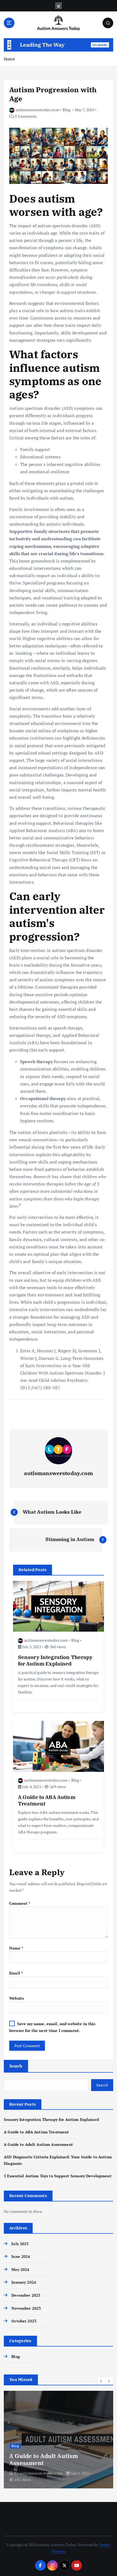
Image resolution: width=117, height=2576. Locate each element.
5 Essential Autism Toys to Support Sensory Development (58, 2176)
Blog (67, 110)
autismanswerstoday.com (37, 110)
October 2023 (24, 2321)
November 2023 (26, 2308)
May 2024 (20, 2269)
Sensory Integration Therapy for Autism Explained (51, 2119)
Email (16, 1973)
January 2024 (24, 2282)
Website (17, 1998)
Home (9, 59)
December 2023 (26, 2295)
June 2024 (21, 2256)
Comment (20, 1903)
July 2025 (20, 2244)
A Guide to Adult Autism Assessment (38, 2144)
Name (16, 1948)
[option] (59, 2440)
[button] (101, 2381)
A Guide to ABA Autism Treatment (36, 2132)
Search (16, 2066)
